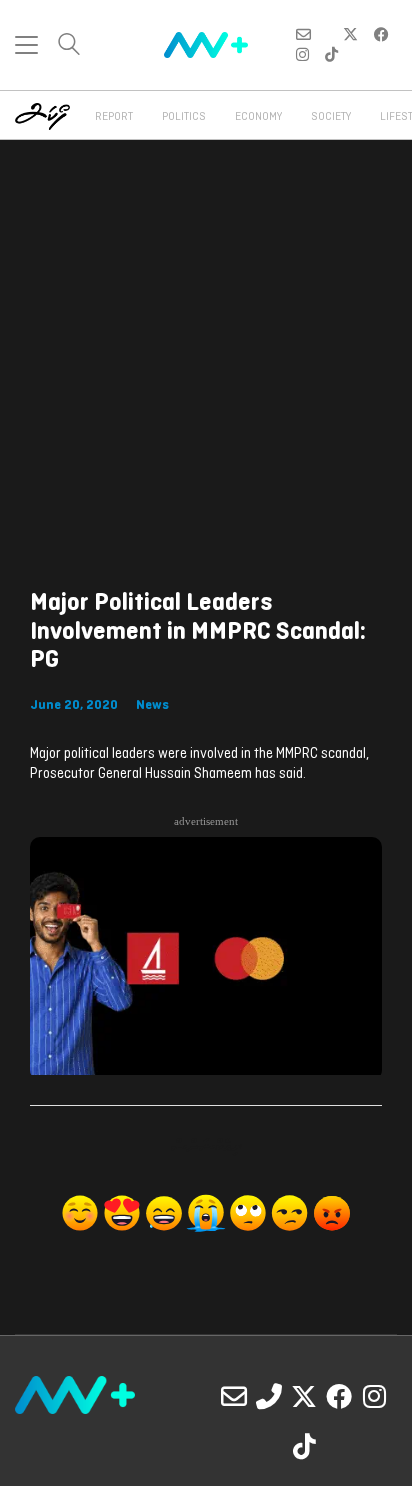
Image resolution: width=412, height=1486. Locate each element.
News (152, 705)
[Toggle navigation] (26, 45)
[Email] (234, 1396)
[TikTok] (304, 1446)
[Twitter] (304, 1396)
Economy (258, 117)
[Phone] (269, 1396)
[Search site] (69, 46)
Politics (184, 117)
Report (114, 117)
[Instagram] (374, 1396)
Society (331, 117)
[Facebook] (339, 1396)
